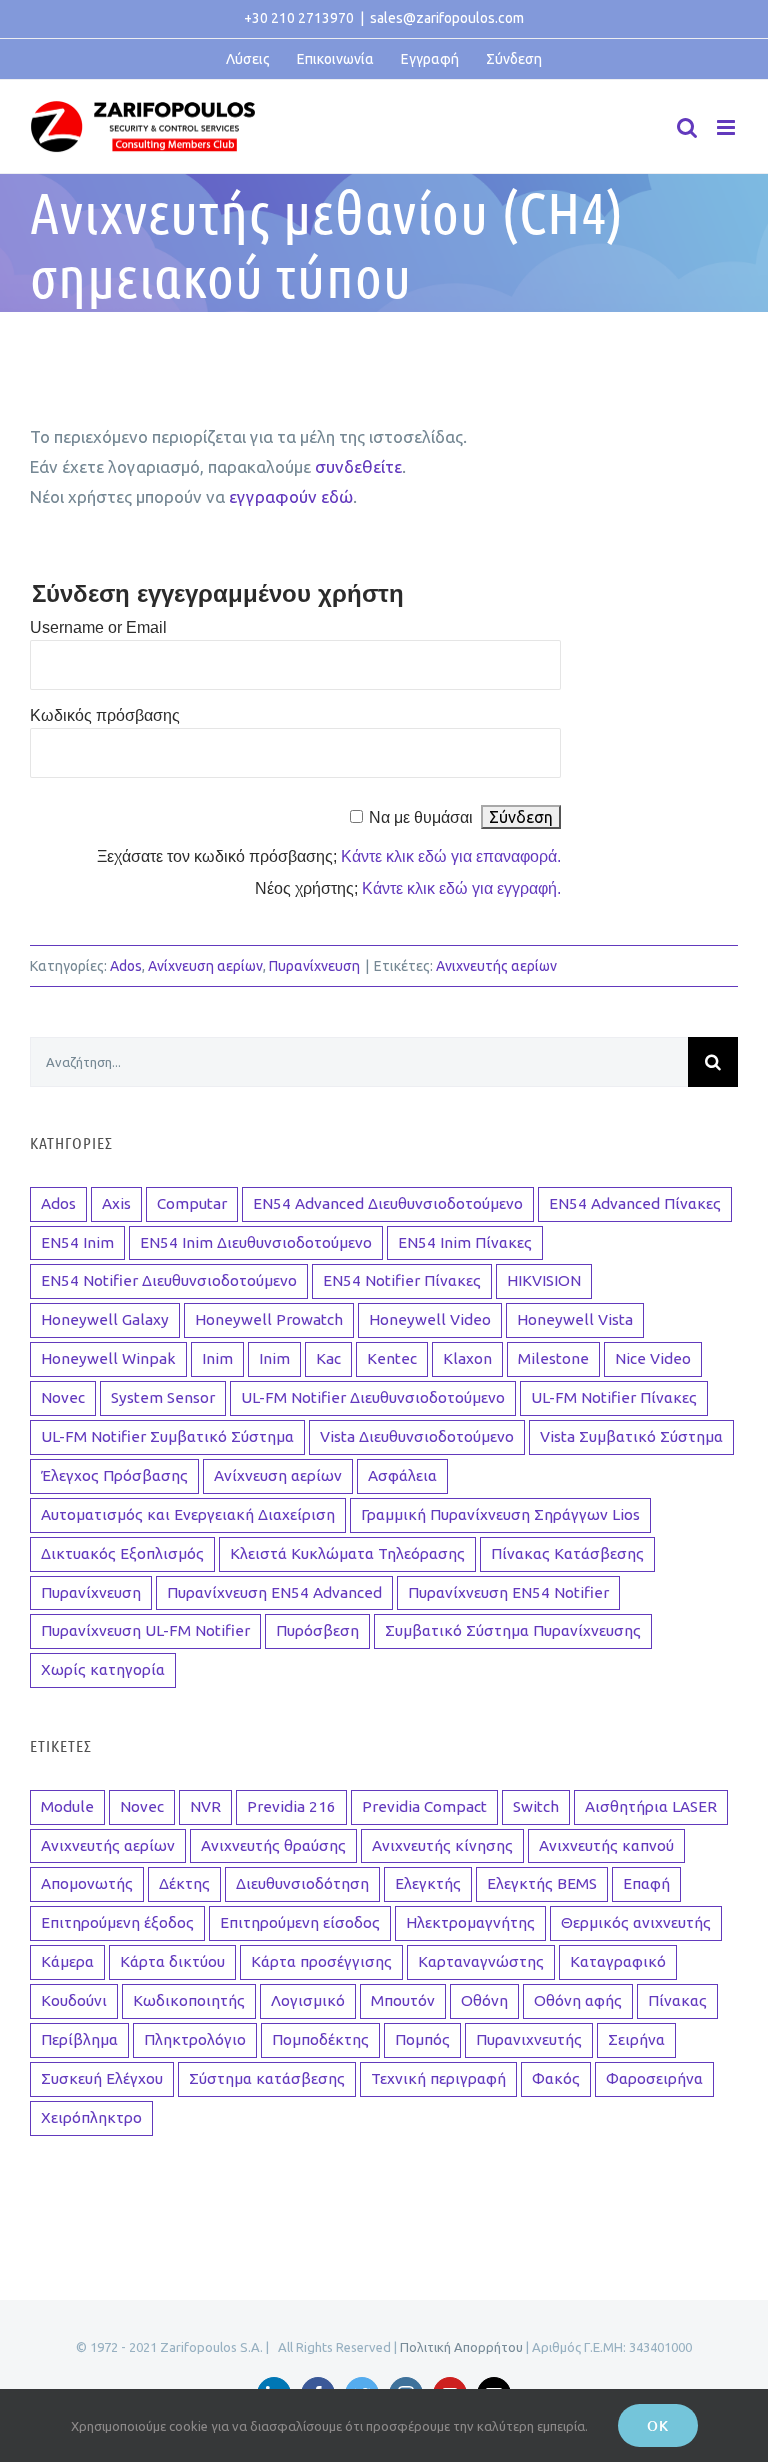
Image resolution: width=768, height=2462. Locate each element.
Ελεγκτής (428, 1883)
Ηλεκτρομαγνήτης (470, 1922)
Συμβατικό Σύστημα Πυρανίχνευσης (513, 1630)
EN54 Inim (77, 1242)
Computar (192, 1203)
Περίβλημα (79, 2039)
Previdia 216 (291, 1806)
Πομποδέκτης (320, 2039)
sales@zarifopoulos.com (447, 18)
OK (658, 2425)
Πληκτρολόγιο (195, 2039)
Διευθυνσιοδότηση (302, 1883)
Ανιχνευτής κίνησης (442, 1845)
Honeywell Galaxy (105, 1319)
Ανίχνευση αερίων (205, 966)
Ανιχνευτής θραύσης (273, 1845)
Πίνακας (677, 2000)
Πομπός (422, 2039)
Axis (116, 1203)
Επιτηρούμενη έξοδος (117, 1922)
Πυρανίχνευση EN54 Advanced (274, 1592)
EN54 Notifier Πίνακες (402, 1280)
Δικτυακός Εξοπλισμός (122, 1553)
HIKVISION (544, 1280)
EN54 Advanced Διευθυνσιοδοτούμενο (388, 1203)
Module (67, 1806)
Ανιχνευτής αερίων (496, 966)
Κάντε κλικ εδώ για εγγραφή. (461, 888)
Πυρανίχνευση (314, 966)
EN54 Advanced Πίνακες (635, 1203)
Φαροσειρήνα (654, 2078)
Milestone (553, 1358)
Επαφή (646, 1883)
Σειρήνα (636, 2039)
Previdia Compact (424, 1806)
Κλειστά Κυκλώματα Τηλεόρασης (347, 1553)
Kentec (392, 1358)
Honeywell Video (430, 1319)
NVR (205, 1806)
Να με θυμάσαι (421, 817)
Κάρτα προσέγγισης (321, 1961)
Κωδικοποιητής (189, 2000)
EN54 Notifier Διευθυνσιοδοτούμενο (169, 1280)
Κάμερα (67, 1961)
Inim (217, 1358)
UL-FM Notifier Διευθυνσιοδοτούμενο (373, 1397)
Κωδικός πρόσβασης (105, 715)
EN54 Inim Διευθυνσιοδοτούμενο (256, 1242)
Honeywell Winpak (108, 1358)
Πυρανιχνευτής (529, 2039)
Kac (328, 1358)
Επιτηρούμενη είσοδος (300, 1922)
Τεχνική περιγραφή (438, 2078)
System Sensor (163, 1397)
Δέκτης (184, 1883)
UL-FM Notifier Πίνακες (614, 1397)
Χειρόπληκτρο (91, 2117)
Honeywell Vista (575, 1319)
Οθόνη (484, 2000)
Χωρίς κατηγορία (103, 1669)
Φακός (556, 2078)
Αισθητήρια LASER (651, 1806)
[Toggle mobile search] (687, 127)
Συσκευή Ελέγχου (102, 2078)
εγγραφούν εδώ (291, 496)
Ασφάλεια (402, 1475)
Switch (536, 1806)
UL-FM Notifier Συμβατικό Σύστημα (167, 1436)
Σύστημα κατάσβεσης (267, 2078)
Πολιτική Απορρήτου (461, 2347)
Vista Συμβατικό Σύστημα (631, 1436)
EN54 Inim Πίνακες (465, 1242)
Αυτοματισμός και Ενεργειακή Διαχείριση (188, 1514)
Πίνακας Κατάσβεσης (567, 1553)
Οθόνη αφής (578, 2000)
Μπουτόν (403, 2000)
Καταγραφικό (618, 1961)
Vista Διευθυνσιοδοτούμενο (417, 1436)
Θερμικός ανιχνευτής (636, 1922)
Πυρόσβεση (317, 1630)
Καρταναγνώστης (481, 1961)
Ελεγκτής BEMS (542, 1883)
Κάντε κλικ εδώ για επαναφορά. (451, 856)
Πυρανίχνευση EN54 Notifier (508, 1592)
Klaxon (467, 1358)
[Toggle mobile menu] (727, 127)
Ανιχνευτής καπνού (606, 1845)
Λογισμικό (308, 2000)
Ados (126, 966)
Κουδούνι (74, 2000)
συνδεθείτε (358, 466)
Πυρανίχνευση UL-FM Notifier (145, 1630)
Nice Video (653, 1358)
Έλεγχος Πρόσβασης (114, 1475)
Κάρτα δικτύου (172, 1961)
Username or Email (98, 627)
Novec (63, 1397)
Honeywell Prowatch (269, 1319)
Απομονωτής (87, 1883)
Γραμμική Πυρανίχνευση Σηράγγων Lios (500, 1514)
